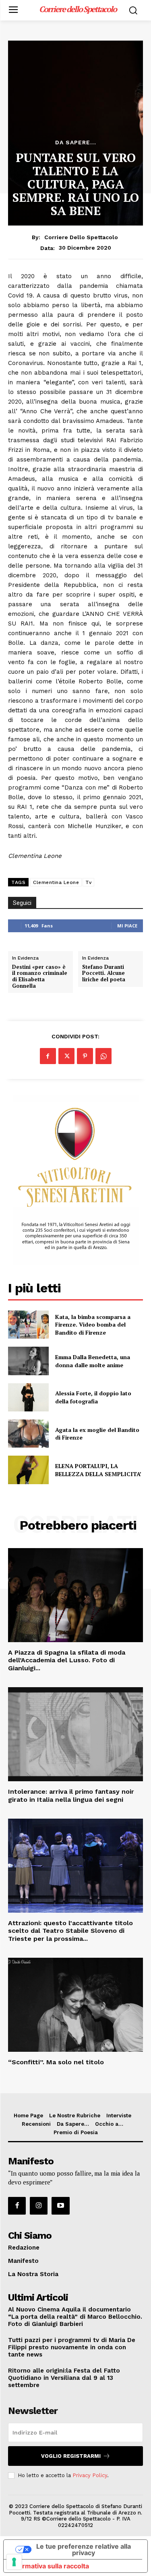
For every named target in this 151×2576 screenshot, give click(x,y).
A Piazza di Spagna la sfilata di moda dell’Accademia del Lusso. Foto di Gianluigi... (67, 1660)
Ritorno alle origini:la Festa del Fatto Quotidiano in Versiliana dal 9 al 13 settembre (64, 2378)
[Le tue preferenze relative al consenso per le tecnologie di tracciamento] (14, 2562)
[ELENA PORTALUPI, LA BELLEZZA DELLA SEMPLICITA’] (28, 1470)
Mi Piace (127, 926)
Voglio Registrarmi (71, 2456)
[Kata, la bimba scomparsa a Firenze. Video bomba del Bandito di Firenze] (28, 1325)
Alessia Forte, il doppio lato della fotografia (93, 1397)
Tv (88, 882)
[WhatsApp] (103, 1056)
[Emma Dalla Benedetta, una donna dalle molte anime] (28, 1361)
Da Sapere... (76, 142)
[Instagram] (39, 2206)
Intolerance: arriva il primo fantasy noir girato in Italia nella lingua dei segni (71, 1795)
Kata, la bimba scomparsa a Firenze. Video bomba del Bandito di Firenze (93, 1325)
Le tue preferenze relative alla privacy (84, 2549)
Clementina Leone (56, 882)
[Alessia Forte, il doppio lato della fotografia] (28, 1397)
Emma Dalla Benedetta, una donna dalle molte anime (93, 1361)
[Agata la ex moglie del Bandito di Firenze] (28, 1434)
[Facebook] (48, 1056)
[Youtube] (60, 2206)
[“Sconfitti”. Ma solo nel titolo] (75, 2005)
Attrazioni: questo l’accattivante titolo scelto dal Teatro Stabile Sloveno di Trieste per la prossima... (70, 1931)
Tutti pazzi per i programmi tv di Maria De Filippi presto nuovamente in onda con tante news (72, 2347)
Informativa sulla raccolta (50, 2566)
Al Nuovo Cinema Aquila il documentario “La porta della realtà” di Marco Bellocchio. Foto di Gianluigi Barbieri (75, 2317)
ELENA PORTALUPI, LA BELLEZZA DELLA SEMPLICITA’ (98, 1470)
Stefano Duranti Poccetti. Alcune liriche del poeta (104, 973)
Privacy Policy (90, 2475)
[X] (66, 1056)
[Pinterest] (85, 1056)
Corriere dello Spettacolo (81, 237)
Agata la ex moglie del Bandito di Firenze (97, 1434)
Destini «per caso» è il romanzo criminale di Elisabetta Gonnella (40, 976)
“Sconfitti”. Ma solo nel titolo (56, 2062)
